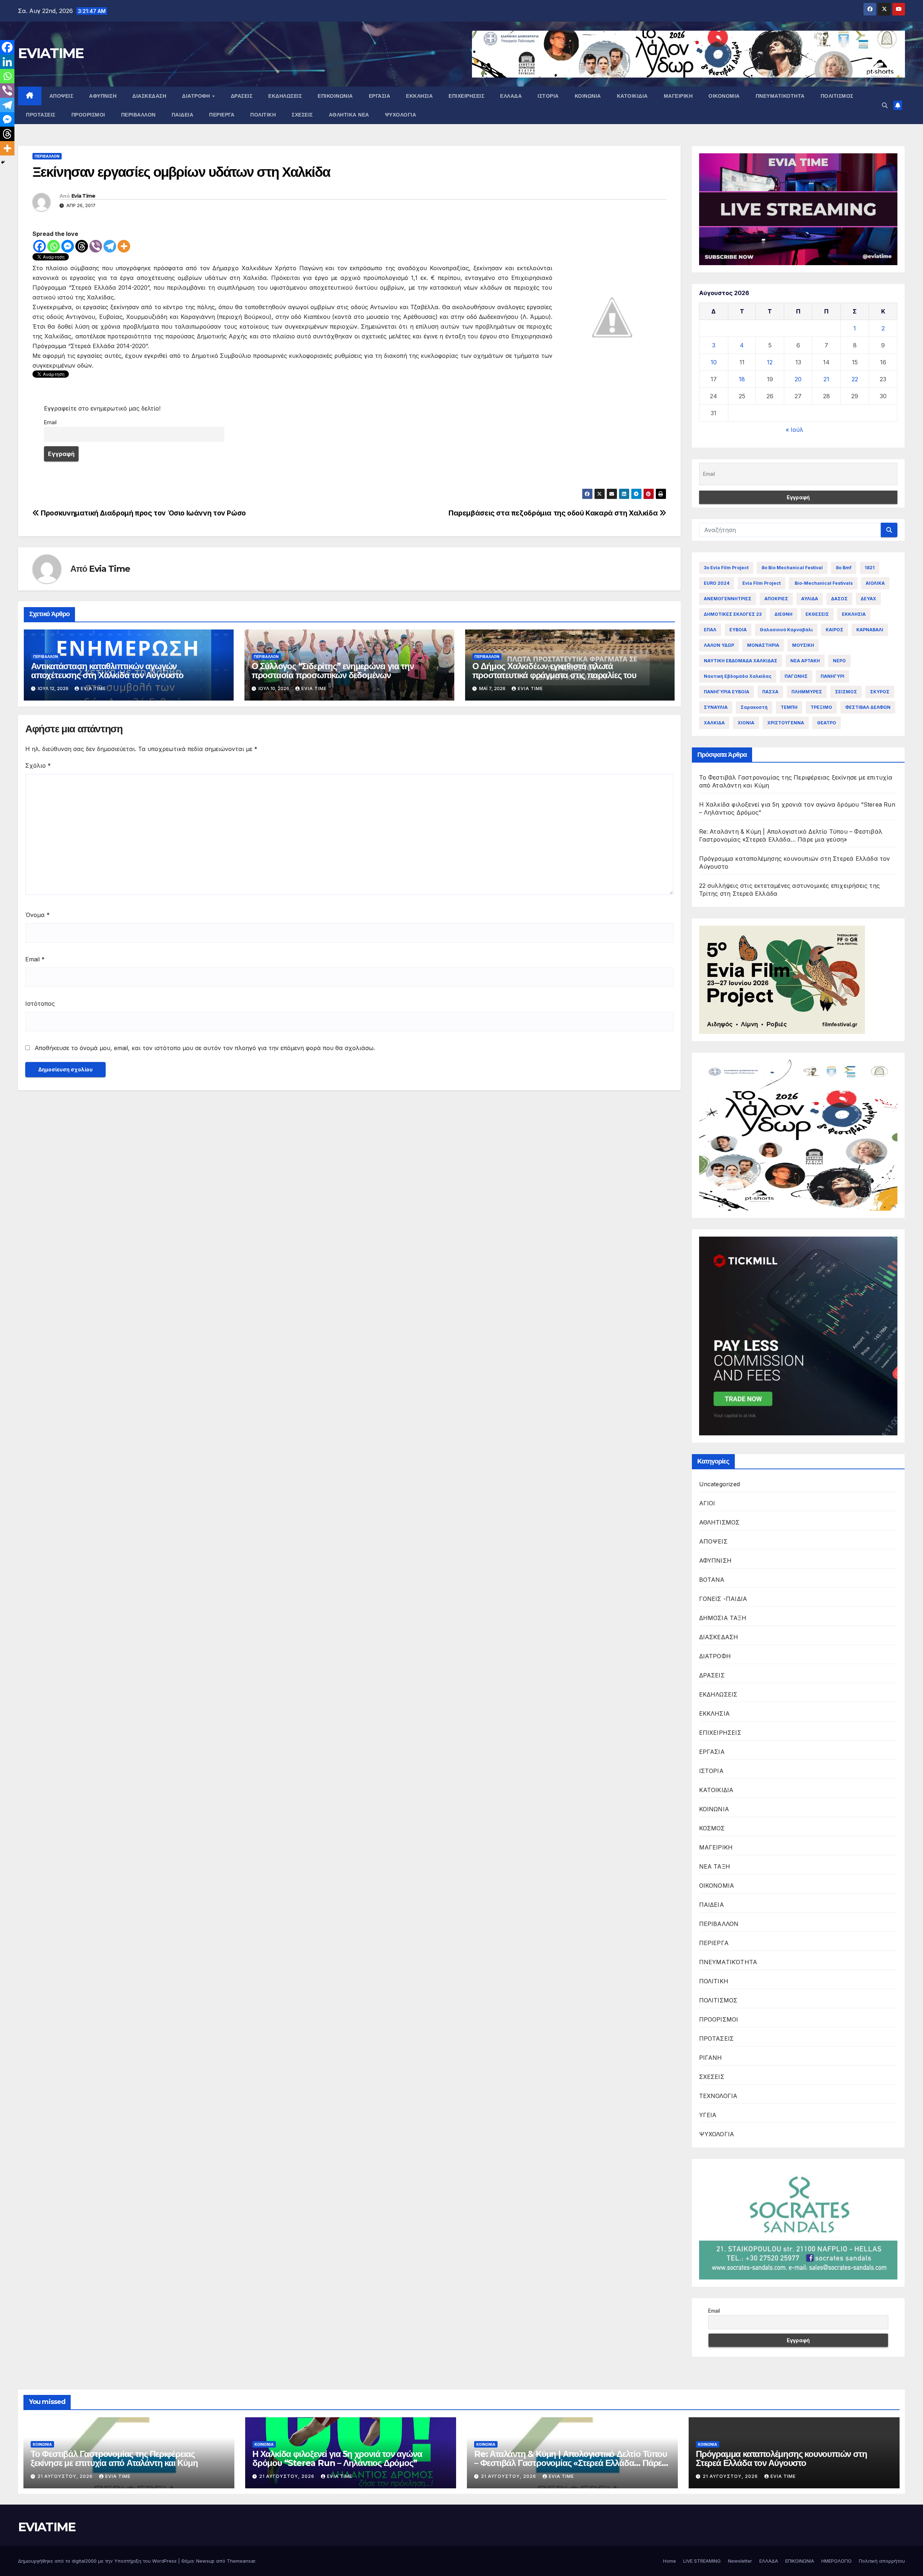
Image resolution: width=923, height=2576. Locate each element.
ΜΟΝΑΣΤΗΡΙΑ (763, 645)
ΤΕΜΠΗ (789, 707)
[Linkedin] (7, 62)
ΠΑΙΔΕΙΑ (183, 115)
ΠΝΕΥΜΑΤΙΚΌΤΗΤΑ (780, 96)
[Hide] (3, 162)
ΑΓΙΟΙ (707, 1503)
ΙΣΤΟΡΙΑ (548, 96)
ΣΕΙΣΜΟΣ (846, 692)
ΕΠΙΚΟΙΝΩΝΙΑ (335, 96)
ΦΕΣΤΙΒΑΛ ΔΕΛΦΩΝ (868, 707)
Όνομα (37, 915)
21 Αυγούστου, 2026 (66, 2476)
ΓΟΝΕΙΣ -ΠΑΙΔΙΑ (723, 1599)
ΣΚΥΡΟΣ (880, 692)
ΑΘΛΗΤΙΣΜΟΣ (719, 1522)
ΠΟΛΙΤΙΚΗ (263, 115)
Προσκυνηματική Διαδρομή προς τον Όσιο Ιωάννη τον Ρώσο (143, 513)
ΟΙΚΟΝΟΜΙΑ (724, 96)
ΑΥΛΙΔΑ (810, 599)
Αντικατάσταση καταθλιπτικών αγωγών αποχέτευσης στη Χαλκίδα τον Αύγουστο (107, 671)
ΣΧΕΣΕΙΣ (302, 115)
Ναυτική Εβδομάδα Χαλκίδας (738, 676)
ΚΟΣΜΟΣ (712, 1828)
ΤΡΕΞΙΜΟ (821, 707)
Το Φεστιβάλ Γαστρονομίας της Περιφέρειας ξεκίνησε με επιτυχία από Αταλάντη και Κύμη (114, 2458)
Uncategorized (720, 1484)
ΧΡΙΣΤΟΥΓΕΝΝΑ (786, 723)
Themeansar (241, 2561)
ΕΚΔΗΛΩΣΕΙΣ (285, 96)
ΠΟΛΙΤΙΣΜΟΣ (837, 96)
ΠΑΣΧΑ (770, 692)
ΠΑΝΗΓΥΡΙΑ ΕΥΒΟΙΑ (727, 692)
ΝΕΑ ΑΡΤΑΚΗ (805, 661)
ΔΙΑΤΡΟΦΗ (197, 96)
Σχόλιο (38, 765)
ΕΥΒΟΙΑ (738, 630)
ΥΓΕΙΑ (708, 2115)
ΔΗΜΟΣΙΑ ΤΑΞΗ (723, 1618)
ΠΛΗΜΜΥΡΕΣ (807, 692)
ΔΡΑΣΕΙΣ (242, 96)
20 (798, 379)
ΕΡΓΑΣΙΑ (380, 96)
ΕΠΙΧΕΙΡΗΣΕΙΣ (466, 96)
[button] (885, 105)
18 (742, 379)
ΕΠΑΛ (710, 630)
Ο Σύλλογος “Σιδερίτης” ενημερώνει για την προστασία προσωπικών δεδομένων (333, 671)
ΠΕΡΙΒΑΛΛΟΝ (138, 115)
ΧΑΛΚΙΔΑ (714, 723)
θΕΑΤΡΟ (827, 723)
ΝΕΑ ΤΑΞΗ (715, 1866)
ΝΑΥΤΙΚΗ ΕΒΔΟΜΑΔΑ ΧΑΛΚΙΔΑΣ (741, 661)
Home (670, 2561)
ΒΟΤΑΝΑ (712, 1580)
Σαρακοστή (754, 707)
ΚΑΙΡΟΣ (834, 630)
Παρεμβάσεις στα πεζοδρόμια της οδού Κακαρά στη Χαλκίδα (554, 513)
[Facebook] (39, 246)
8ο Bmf (844, 568)
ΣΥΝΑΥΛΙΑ (716, 707)
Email (50, 422)
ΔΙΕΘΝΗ (783, 614)
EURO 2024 (717, 583)
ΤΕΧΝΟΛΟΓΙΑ (718, 2096)
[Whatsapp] (54, 246)
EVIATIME (51, 53)
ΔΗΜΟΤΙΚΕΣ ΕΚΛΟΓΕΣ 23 (733, 614)
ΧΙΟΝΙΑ (746, 723)
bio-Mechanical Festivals (823, 583)
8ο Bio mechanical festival (792, 568)
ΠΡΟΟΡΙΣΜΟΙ (88, 115)
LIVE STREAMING (702, 2561)
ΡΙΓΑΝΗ (711, 2058)
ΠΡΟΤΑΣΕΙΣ (41, 115)
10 (714, 362)
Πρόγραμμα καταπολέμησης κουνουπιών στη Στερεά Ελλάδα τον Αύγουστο (781, 2458)
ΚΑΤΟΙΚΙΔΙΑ (632, 96)
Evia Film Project (761, 583)
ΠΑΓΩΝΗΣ (796, 676)
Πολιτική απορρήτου (882, 2561)
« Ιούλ (794, 430)
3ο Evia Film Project (726, 568)
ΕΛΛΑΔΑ (511, 96)
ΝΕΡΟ (839, 661)
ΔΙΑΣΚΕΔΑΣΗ (149, 96)
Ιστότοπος (40, 1004)
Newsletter (740, 2561)
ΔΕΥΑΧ (868, 599)
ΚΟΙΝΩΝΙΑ (588, 96)
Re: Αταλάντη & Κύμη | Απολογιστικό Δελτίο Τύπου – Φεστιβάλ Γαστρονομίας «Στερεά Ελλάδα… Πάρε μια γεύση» (571, 2463)
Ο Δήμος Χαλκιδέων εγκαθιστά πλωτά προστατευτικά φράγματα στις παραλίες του (554, 671)
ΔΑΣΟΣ (839, 599)
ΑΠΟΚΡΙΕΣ (776, 599)
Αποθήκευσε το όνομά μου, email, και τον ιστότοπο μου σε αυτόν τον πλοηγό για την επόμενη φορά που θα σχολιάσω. (205, 1048)
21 (826, 379)
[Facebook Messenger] (68, 246)
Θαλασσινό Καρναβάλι (786, 630)
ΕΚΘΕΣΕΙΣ (817, 614)
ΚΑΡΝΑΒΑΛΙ (870, 630)
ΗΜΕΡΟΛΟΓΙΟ (836, 2561)
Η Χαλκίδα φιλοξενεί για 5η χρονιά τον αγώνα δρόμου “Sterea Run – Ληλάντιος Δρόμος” (337, 2458)
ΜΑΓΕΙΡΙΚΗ (678, 96)
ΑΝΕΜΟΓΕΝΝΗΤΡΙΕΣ (728, 599)
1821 (870, 568)
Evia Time (83, 196)
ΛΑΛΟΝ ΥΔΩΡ (719, 645)
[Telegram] (110, 246)
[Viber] (96, 246)
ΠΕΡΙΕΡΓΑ (222, 115)
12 (770, 362)
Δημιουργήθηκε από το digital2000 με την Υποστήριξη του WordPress (98, 2561)
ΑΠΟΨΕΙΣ (61, 96)
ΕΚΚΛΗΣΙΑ (419, 96)
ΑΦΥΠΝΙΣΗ (103, 96)
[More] (124, 246)
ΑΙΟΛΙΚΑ (875, 583)
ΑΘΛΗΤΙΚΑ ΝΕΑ (349, 115)
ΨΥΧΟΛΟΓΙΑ (401, 115)
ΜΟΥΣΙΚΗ (803, 645)
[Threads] (82, 246)
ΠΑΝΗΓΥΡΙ (833, 676)
